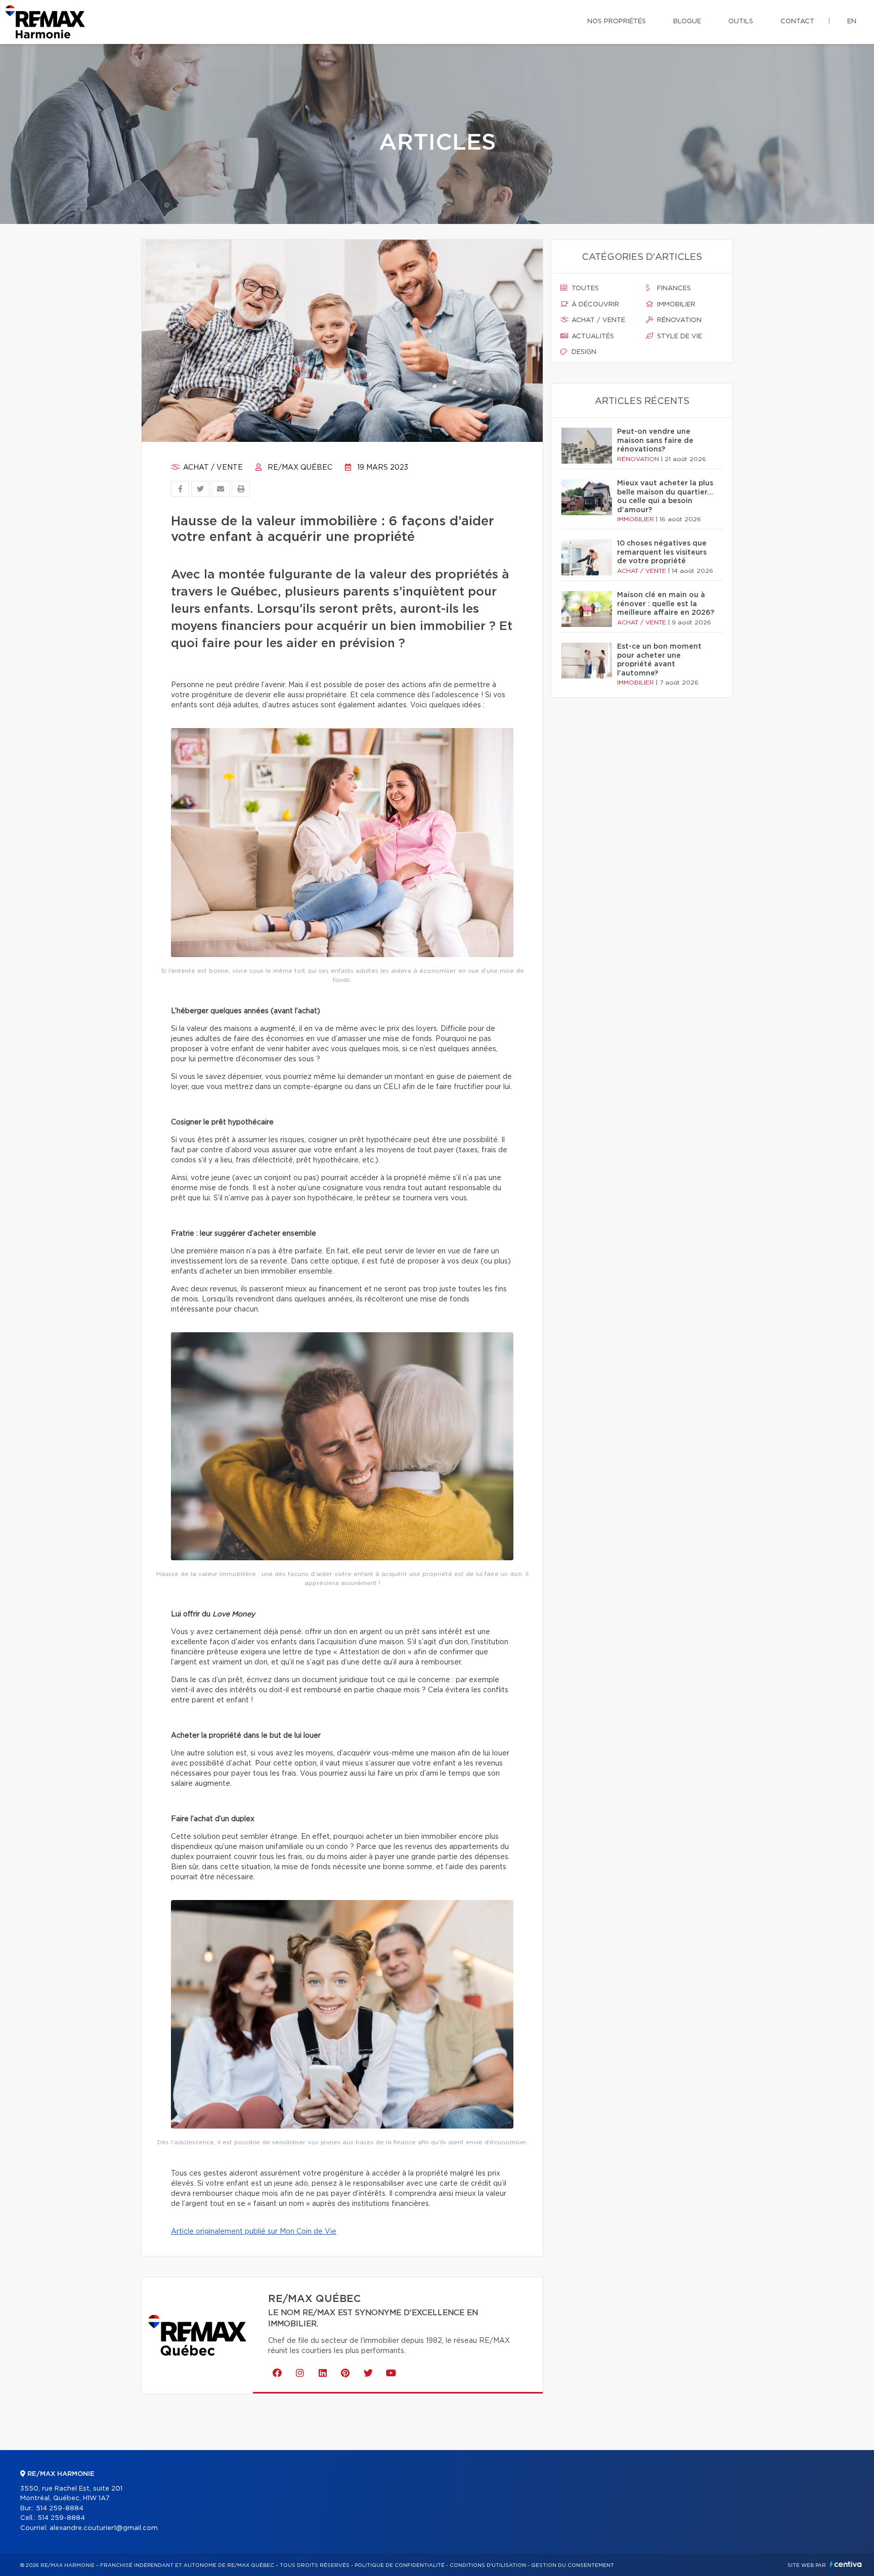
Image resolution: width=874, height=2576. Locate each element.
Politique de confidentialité (400, 2565)
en (852, 21)
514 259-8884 (60, 2509)
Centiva (846, 2564)
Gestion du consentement (573, 2565)
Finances (673, 288)
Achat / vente (212, 468)
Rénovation (678, 320)
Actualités (592, 336)
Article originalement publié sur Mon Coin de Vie (254, 2232)
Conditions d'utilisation (488, 2565)
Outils (741, 21)
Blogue (687, 21)
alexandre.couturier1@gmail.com (104, 2528)
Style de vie (679, 336)
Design (583, 352)
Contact (797, 21)
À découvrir (594, 305)
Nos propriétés (617, 21)
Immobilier (675, 305)
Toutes (584, 288)
